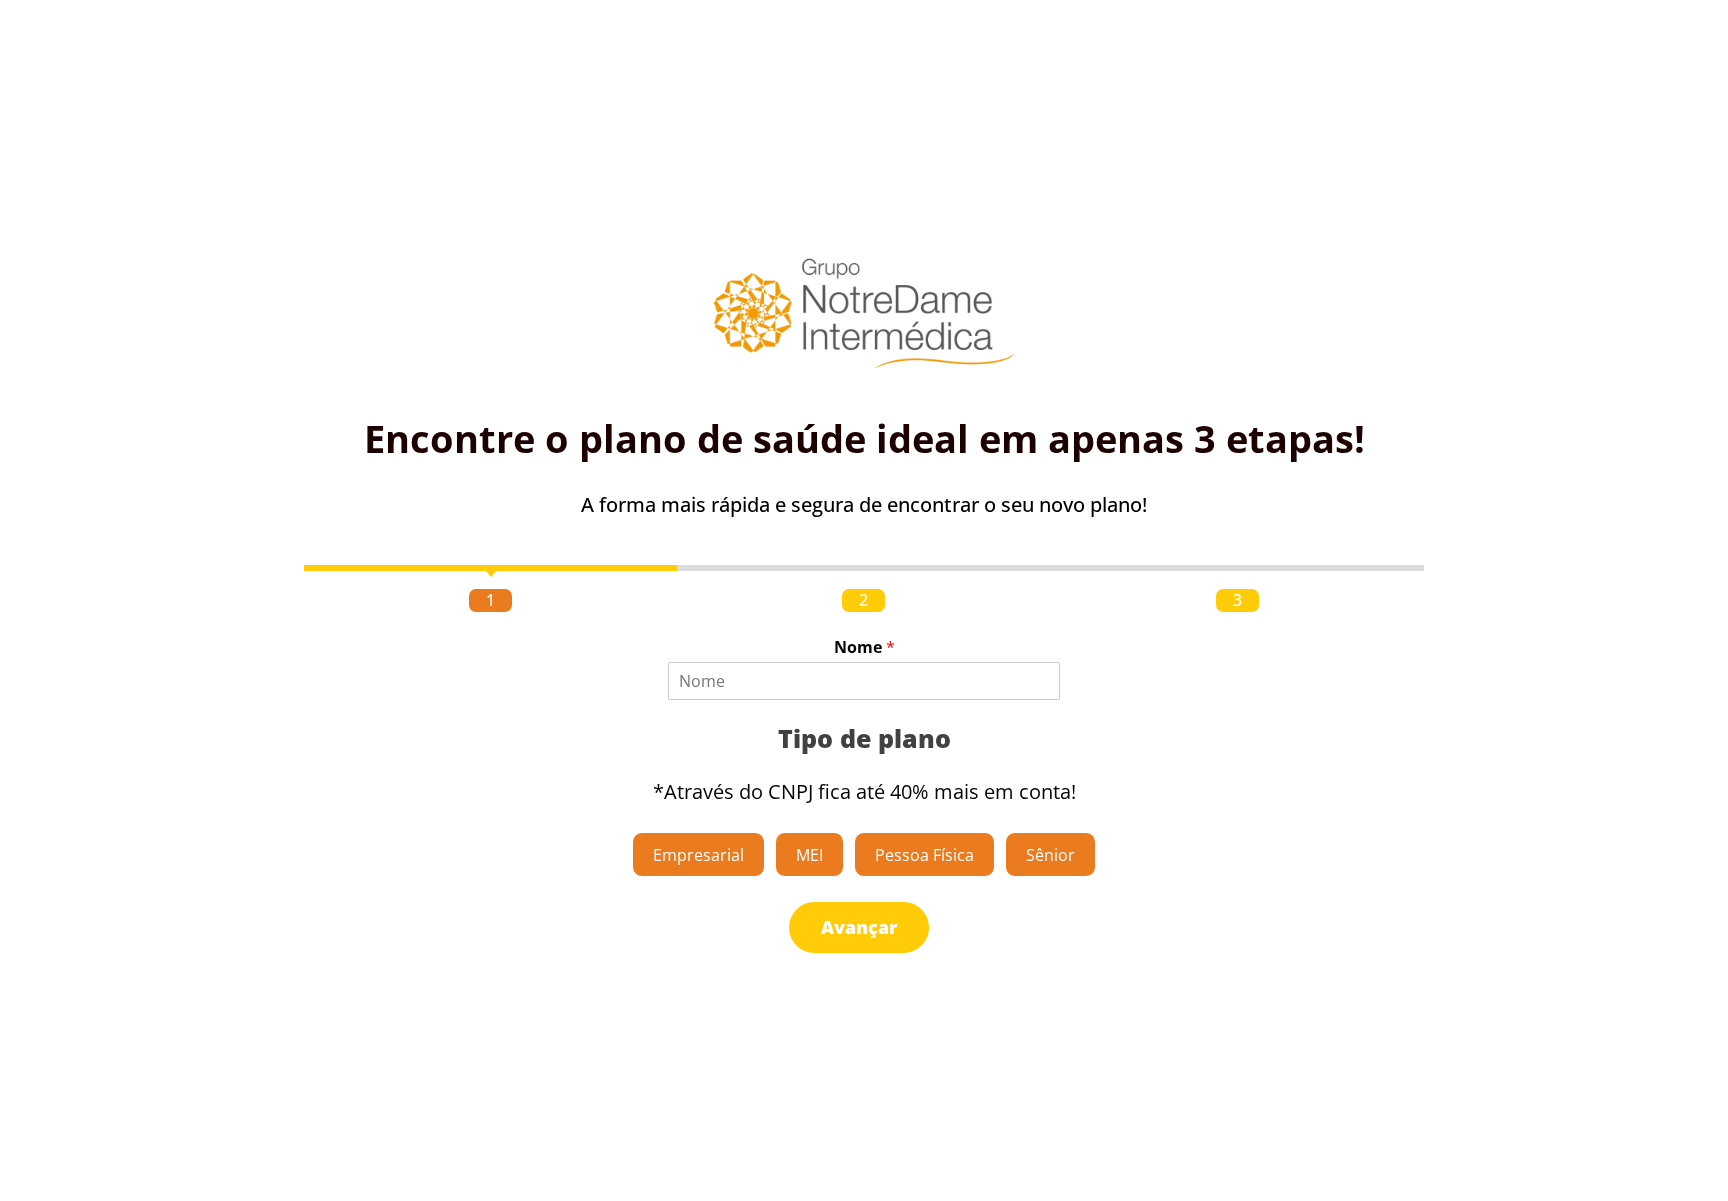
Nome (864, 647)
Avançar (859, 927)
